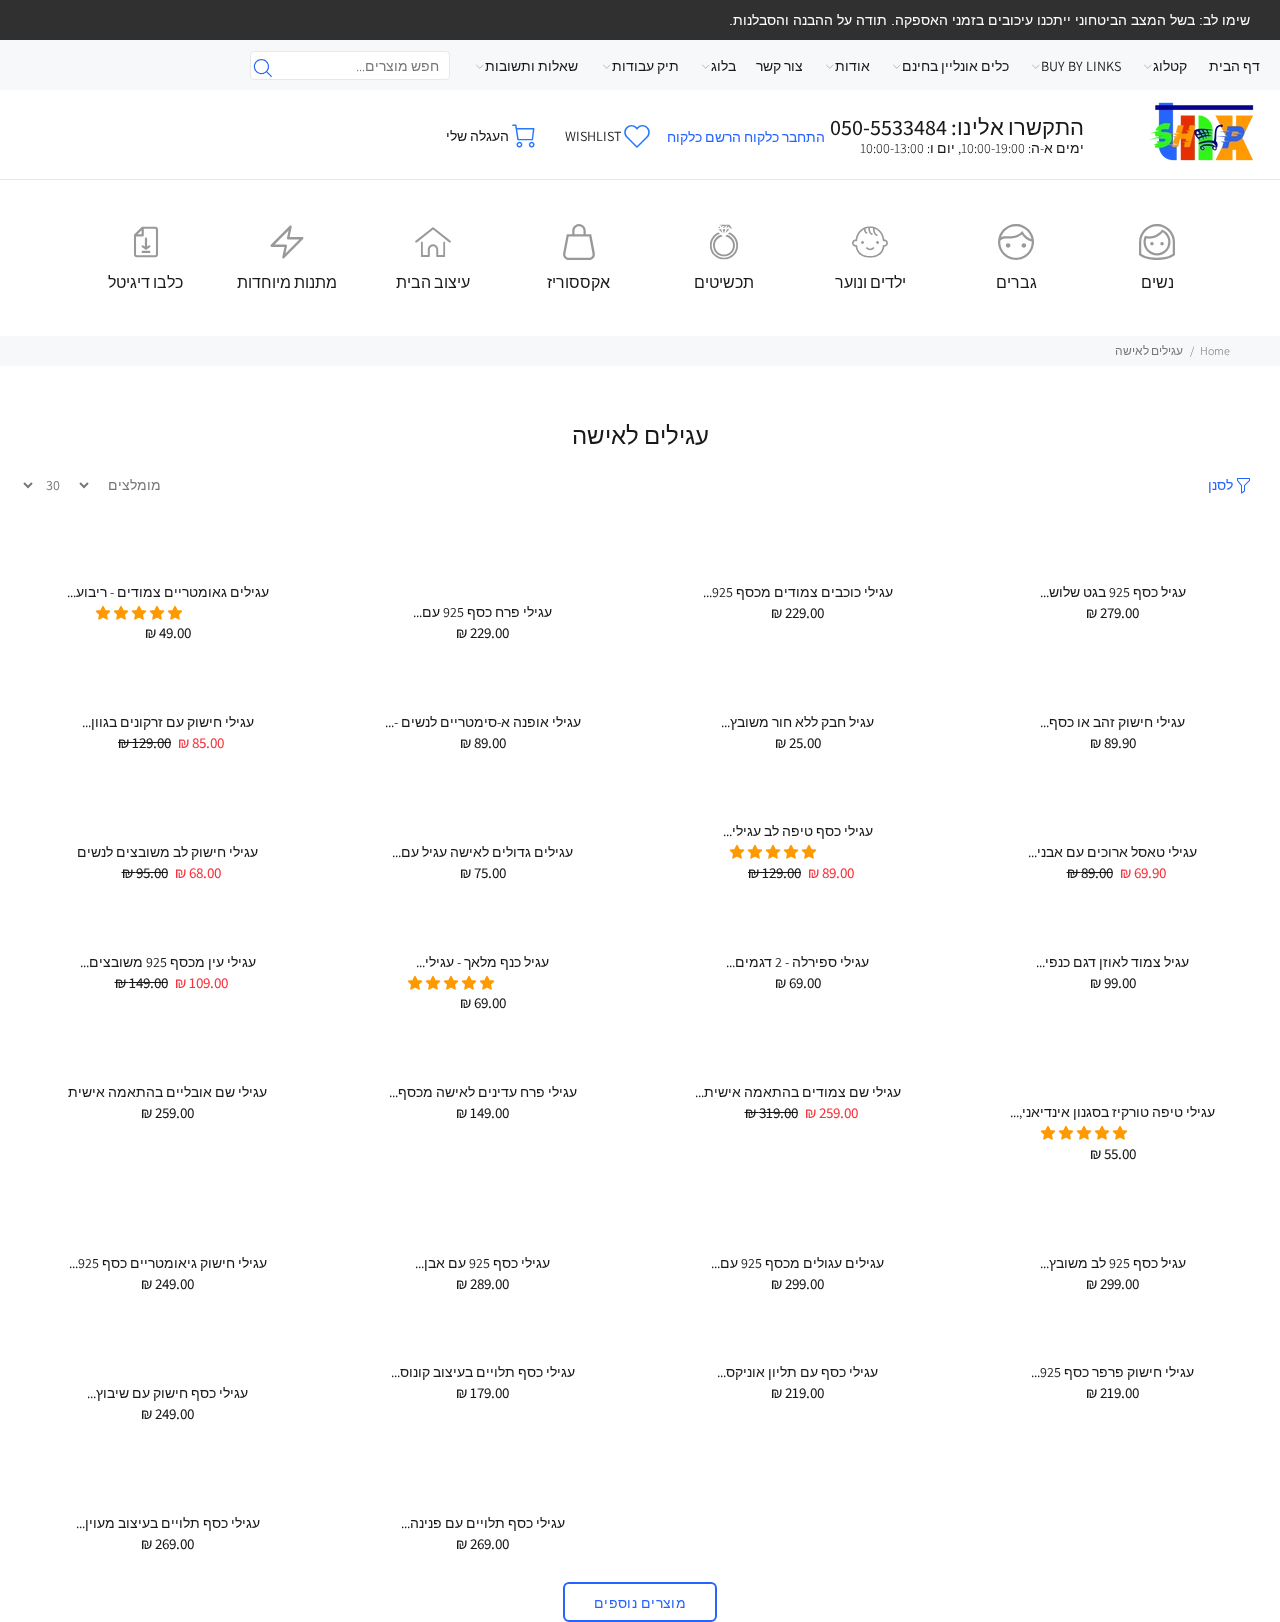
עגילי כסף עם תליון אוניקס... (797, 1372)
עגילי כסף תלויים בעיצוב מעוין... (168, 1523)
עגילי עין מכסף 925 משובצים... (168, 962)
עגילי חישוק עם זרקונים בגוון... (168, 722)
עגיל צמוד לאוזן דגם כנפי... (1112, 962)
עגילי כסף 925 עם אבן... (482, 1263)
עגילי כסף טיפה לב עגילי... (798, 831)
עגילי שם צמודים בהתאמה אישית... (798, 1092)
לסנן (1220, 485)
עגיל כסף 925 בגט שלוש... (1113, 592)
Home (1215, 350)
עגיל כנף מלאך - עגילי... (482, 962)
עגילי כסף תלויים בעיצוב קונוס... (483, 1372)
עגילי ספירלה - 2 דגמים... (797, 962)
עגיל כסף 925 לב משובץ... (1113, 1263)
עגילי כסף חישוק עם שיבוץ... (167, 1393)
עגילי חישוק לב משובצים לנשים (167, 852)
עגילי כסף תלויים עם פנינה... (483, 1523)
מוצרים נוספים (640, 1603)
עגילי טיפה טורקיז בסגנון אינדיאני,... (1112, 1112)
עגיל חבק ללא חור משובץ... (797, 722)
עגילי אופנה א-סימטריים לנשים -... (483, 722)
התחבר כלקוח (784, 137)
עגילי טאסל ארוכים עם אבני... (1112, 852)
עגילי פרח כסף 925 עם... (482, 612)
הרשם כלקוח (704, 137)
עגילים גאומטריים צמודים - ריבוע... (168, 592)
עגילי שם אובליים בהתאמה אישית (167, 1092)
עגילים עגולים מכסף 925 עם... (797, 1263)
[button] (140, 613)
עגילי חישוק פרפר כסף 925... (1112, 1372)
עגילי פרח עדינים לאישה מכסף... (483, 1092)
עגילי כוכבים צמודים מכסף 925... (798, 592)
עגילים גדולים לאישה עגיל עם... (482, 852)
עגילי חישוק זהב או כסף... (1112, 722)
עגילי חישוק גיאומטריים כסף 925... (168, 1263)
